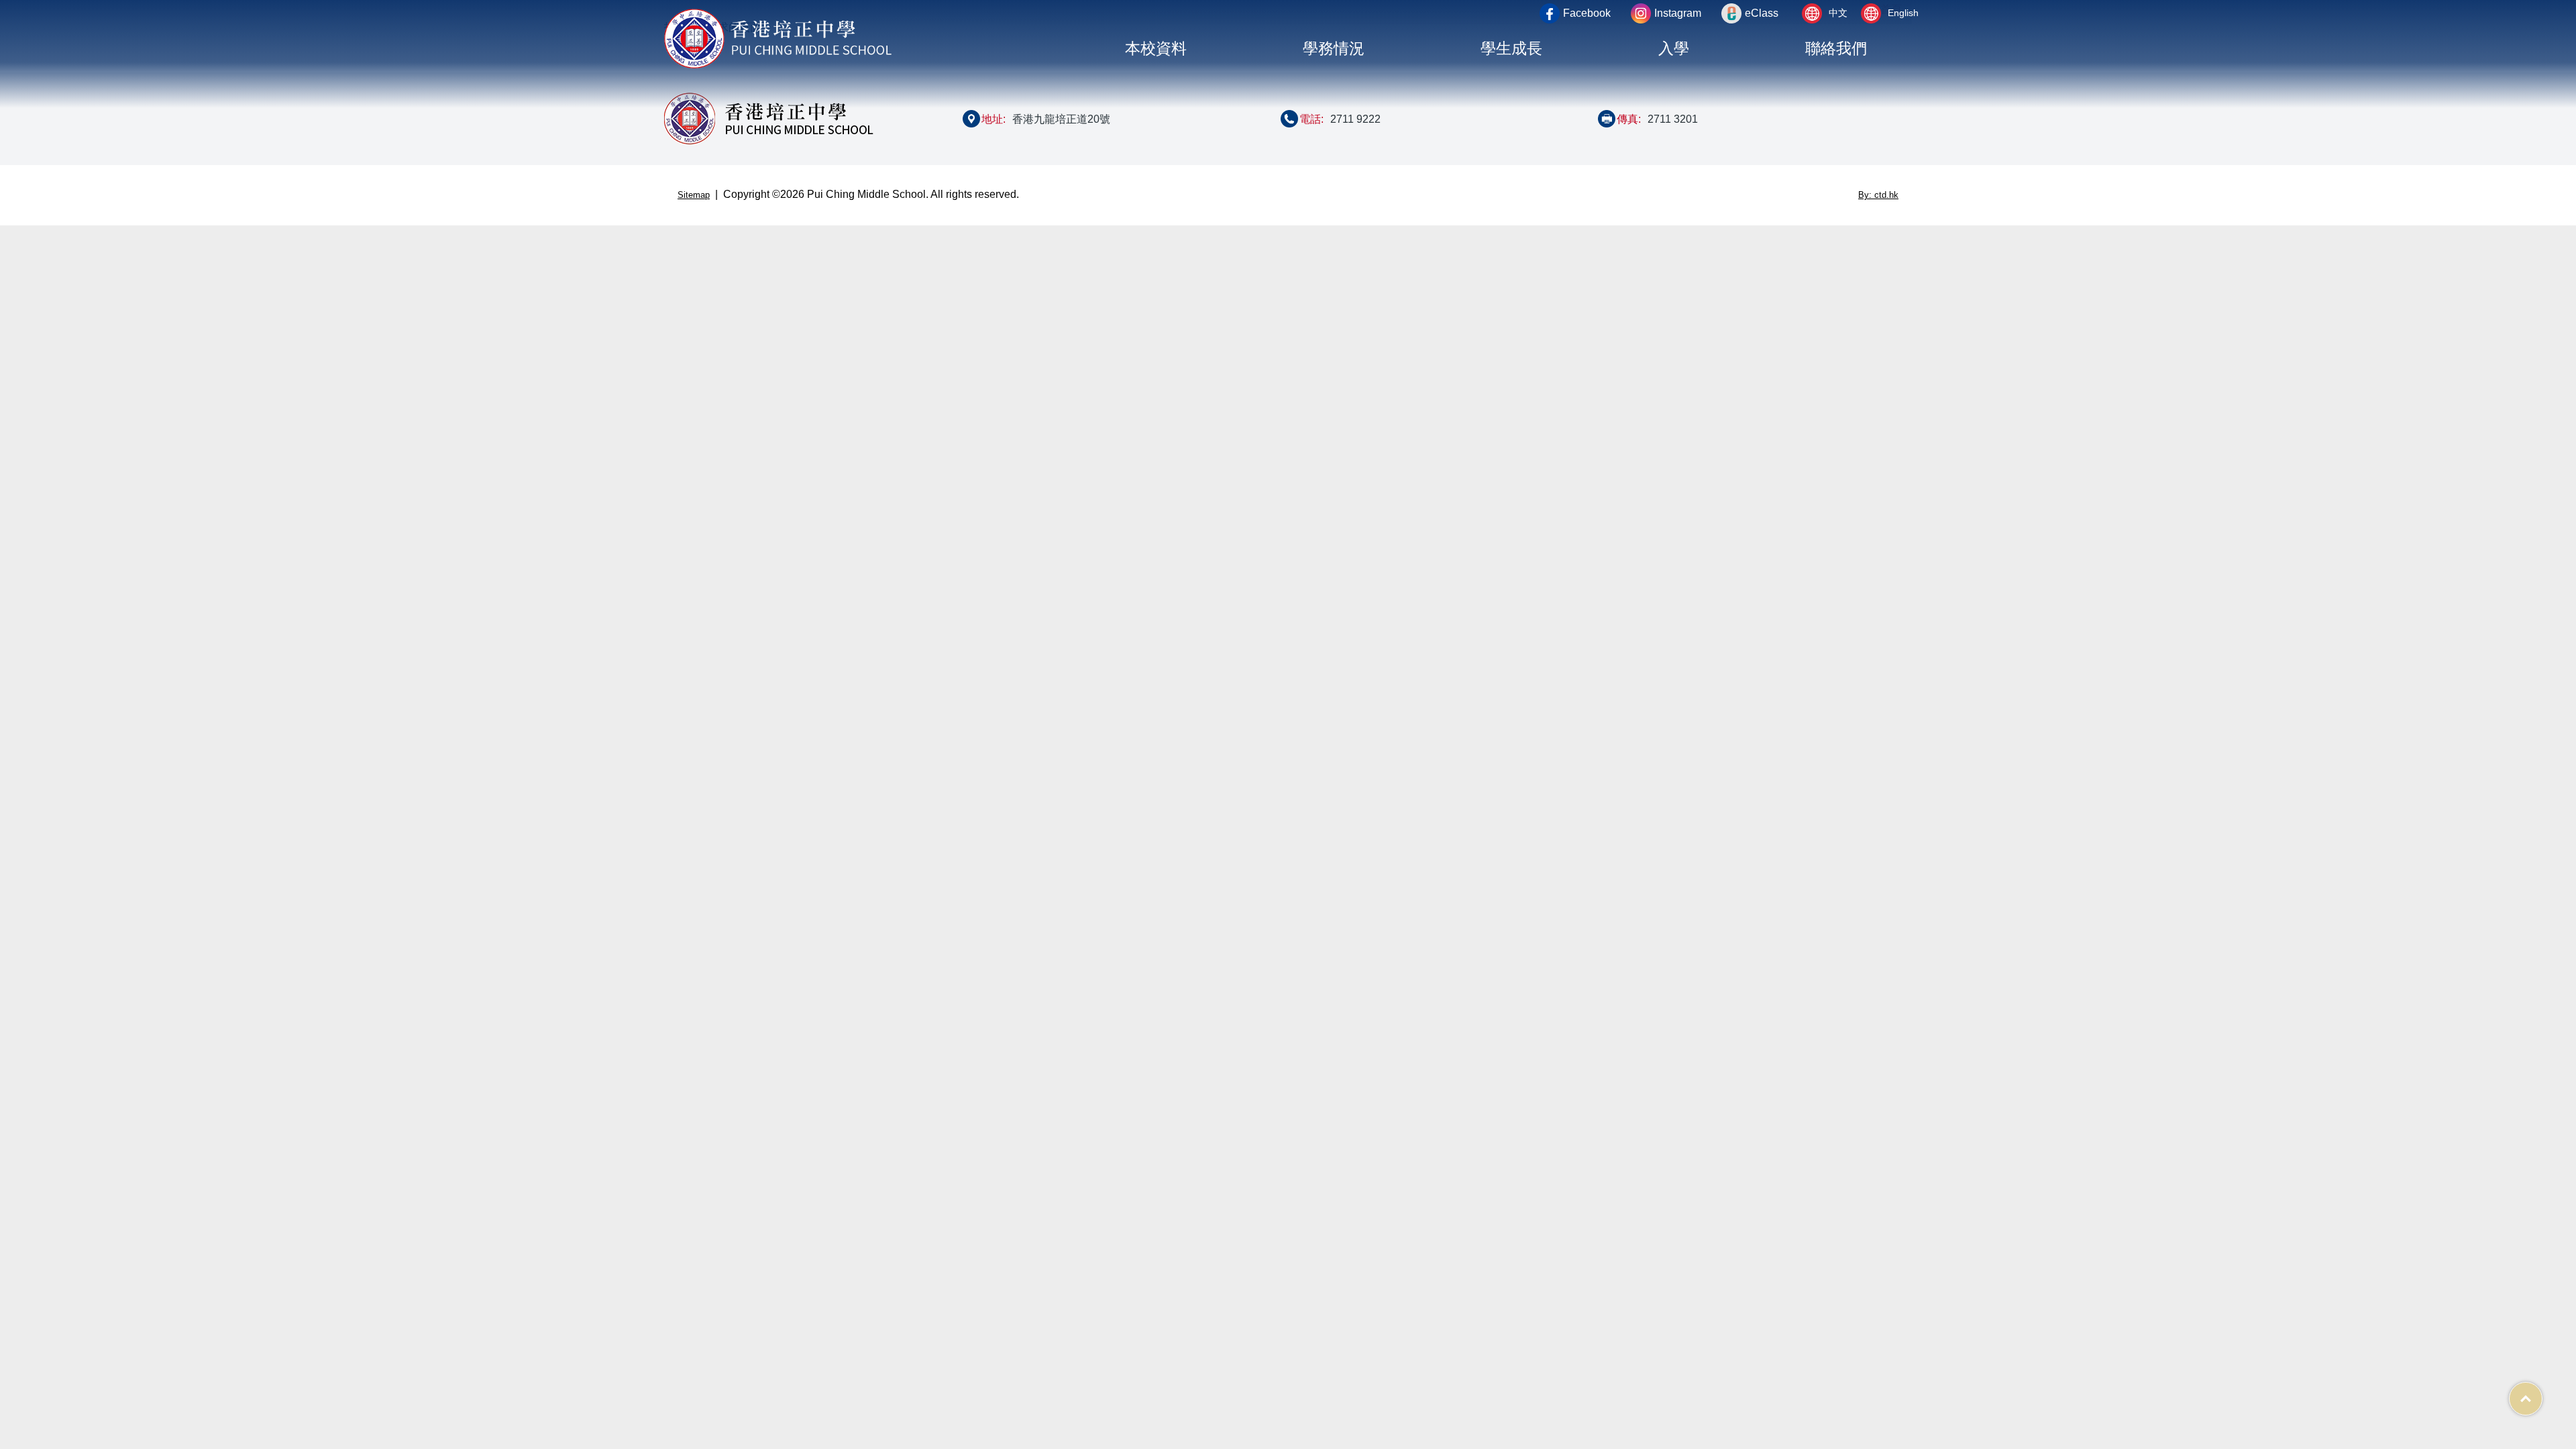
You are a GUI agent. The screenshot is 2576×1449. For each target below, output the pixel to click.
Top (2542, 1392)
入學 (1674, 49)
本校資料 (1156, 49)
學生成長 (1511, 49)
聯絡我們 (1836, 49)
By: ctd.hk (1878, 195)
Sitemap (694, 195)
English (1903, 13)
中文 (1838, 13)
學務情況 (1334, 49)
